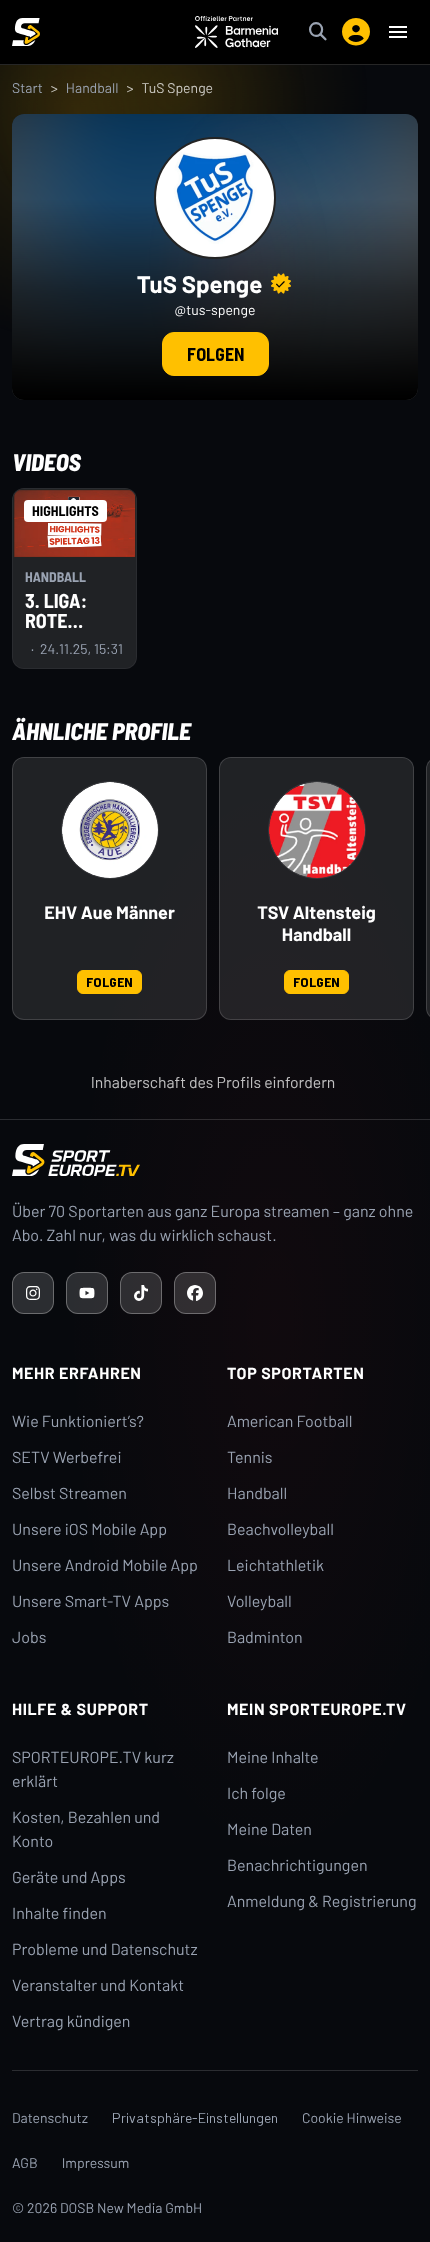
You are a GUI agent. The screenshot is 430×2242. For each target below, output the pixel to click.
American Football (289, 1421)
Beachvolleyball (280, 1529)
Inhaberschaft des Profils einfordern (213, 1082)
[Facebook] (195, 1293)
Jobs (29, 1637)
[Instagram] (33, 1293)
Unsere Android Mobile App (105, 1565)
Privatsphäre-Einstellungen (195, 2117)
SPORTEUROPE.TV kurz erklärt (93, 1769)
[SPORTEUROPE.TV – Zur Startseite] (26, 32)
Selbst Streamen (69, 1493)
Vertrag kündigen (71, 2021)
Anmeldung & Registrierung (322, 1901)
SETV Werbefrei (66, 1457)
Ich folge (256, 1793)
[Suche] (318, 32)
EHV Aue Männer (109, 912)
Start (27, 87)
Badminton (265, 1637)
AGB (25, 2162)
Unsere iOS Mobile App (89, 1529)
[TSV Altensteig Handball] (317, 830)
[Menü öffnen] (398, 32)
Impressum (96, 2162)
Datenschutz (50, 2117)
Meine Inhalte (273, 1757)
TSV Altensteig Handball (316, 923)
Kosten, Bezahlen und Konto (86, 1829)
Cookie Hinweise (352, 2117)
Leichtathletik (275, 1565)
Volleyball (259, 1601)
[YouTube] (87, 1293)
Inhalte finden (59, 1913)
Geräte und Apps (69, 1877)
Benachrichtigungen (297, 1865)
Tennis (250, 1457)
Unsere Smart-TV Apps (90, 1601)
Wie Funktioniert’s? (78, 1421)
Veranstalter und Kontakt (98, 1985)
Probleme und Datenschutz (105, 1949)
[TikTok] (141, 1293)
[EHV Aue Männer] (110, 830)
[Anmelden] (356, 32)
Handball (92, 87)
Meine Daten (269, 1829)
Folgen (215, 354)
